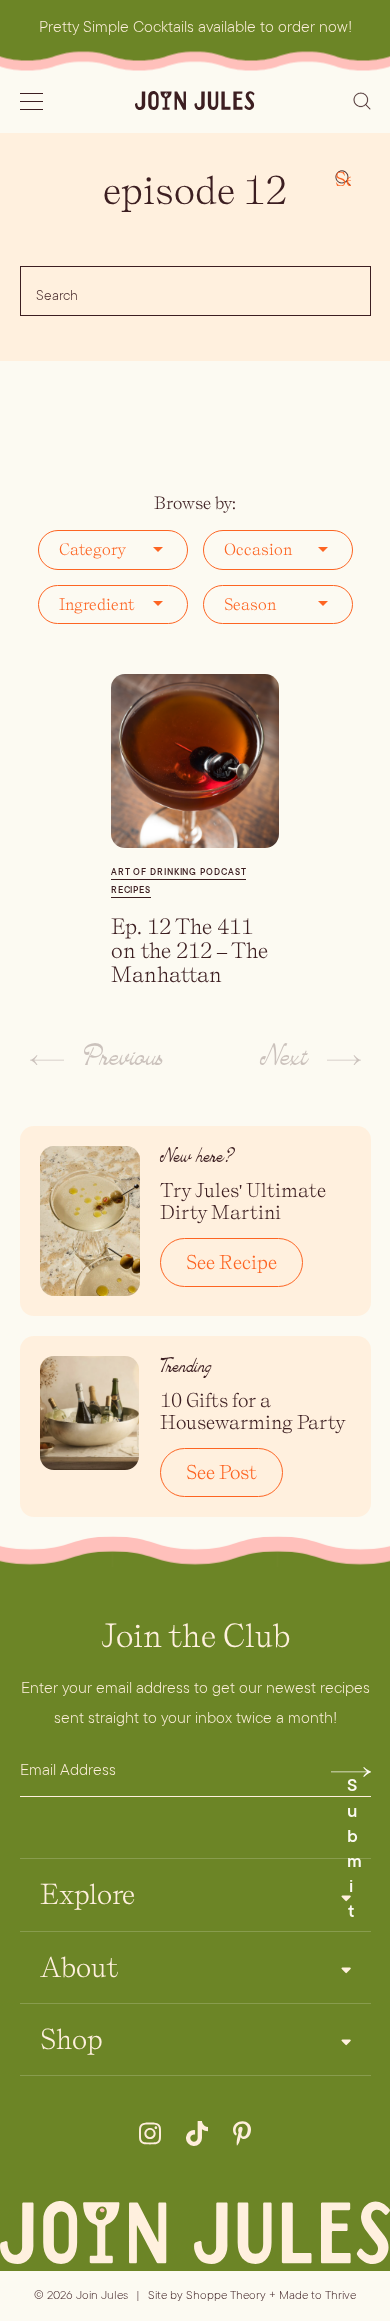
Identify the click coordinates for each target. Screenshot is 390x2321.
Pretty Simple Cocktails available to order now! (195, 26)
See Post (221, 1472)
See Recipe (231, 1262)
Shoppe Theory (226, 2294)
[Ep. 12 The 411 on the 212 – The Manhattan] (195, 761)
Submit (354, 1777)
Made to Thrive (317, 2294)
